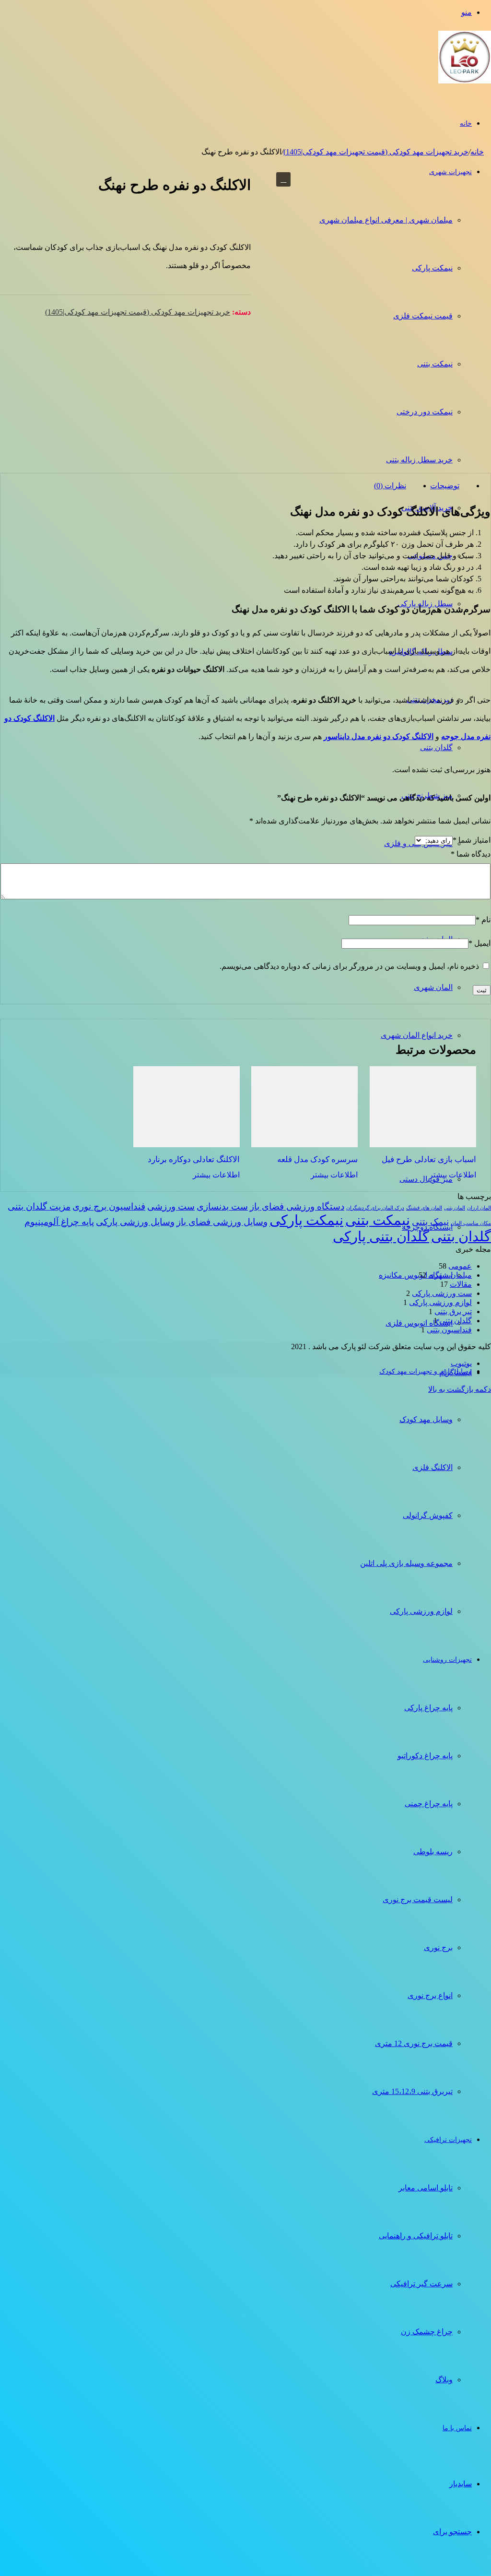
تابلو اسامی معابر (426, 2188)
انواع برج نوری (430, 1995)
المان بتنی (455, 1208)
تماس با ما (457, 2428)
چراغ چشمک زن (427, 2332)
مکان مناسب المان (471, 1223)
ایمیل (479, 943)
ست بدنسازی (222, 1206)
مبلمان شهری (450, 1275)
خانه (466, 124)
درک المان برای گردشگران (375, 1208)
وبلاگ (444, 2380)
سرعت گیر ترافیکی (421, 2284)
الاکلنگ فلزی (433, 1467)
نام (483, 920)
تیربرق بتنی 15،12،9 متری (412, 2091)
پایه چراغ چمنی (429, 1804)
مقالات (461, 1284)
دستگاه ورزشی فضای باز (297, 1206)
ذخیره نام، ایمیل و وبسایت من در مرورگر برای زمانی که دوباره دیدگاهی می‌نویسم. (349, 966)
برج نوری (438, 1947)
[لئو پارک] (465, 87)
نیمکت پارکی (306, 1220)
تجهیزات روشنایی (447, 1660)
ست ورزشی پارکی (442, 1293)
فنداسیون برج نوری (109, 1206)
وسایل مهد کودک (426, 1419)
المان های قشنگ (424, 1208)
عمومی (460, 1266)
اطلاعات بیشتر (453, 1175)
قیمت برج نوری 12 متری (414, 2043)
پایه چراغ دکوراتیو (425, 1756)
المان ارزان (479, 1208)
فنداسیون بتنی (449, 1330)
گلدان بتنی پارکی (381, 1236)
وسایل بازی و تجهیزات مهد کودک (426, 1371)
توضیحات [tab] (445, 486)
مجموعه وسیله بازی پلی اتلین (406, 1563)
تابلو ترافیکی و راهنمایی (416, 2236)
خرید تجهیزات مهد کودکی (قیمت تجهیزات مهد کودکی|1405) (376, 152)
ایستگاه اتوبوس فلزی (419, 1323)
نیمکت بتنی (378, 1220)
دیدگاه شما (471, 854)
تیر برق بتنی (453, 1312)
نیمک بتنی (430, 1222)
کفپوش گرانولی (428, 1515)
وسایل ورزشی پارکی (135, 1222)
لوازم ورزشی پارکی (421, 1611)
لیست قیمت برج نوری (418, 1900)
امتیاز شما (472, 840)
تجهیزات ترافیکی (448, 2140)
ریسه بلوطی (433, 1852)
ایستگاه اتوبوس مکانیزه (416, 1275)
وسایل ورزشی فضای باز (222, 1222)
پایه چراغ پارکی (428, 1708)
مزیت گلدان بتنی (39, 1206)
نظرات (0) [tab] (390, 486)
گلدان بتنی (461, 1236)
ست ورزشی (171, 1206)
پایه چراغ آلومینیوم (59, 1222)
